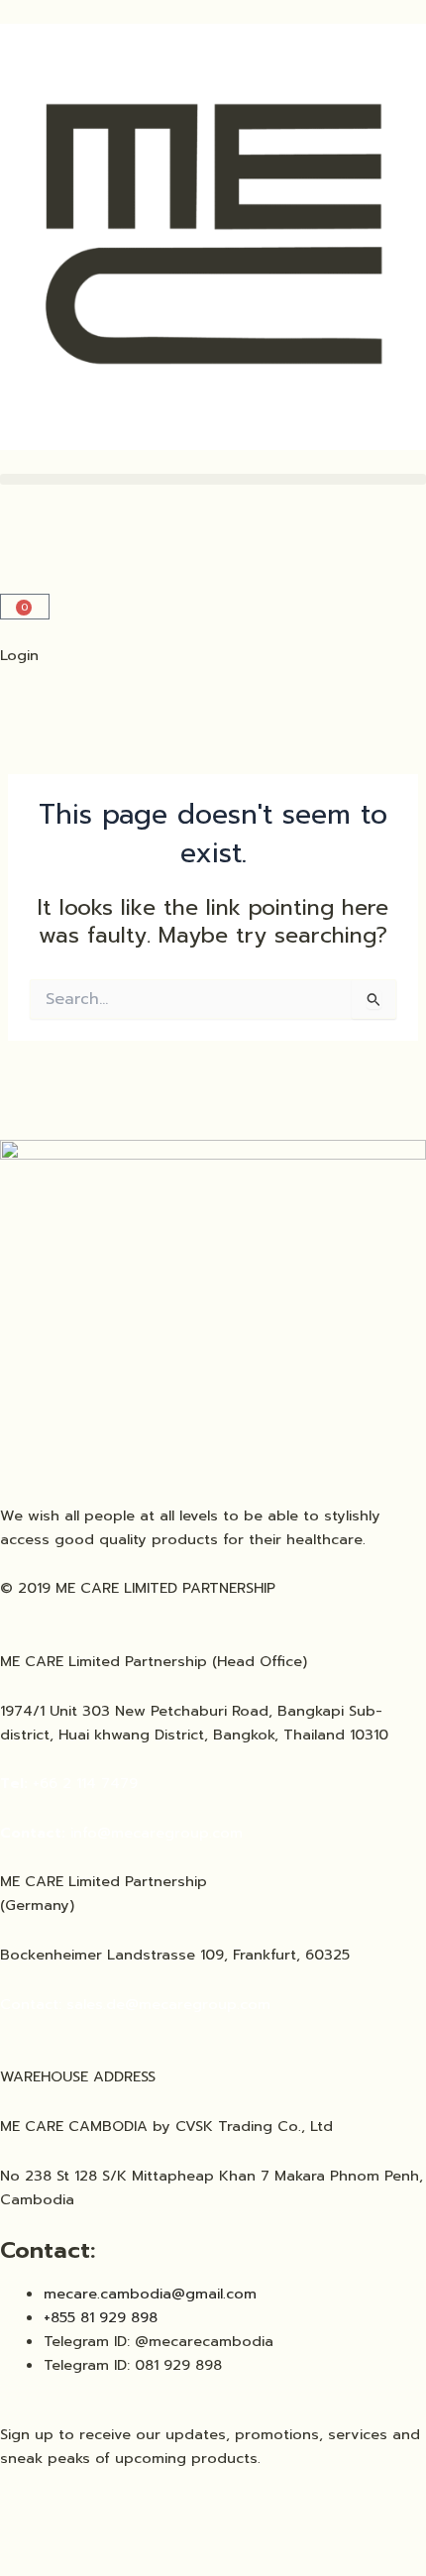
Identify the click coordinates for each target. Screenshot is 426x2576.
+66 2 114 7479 (71, 1783)
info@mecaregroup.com (159, 1833)
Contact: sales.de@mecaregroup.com (138, 2004)
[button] (213, 479)
